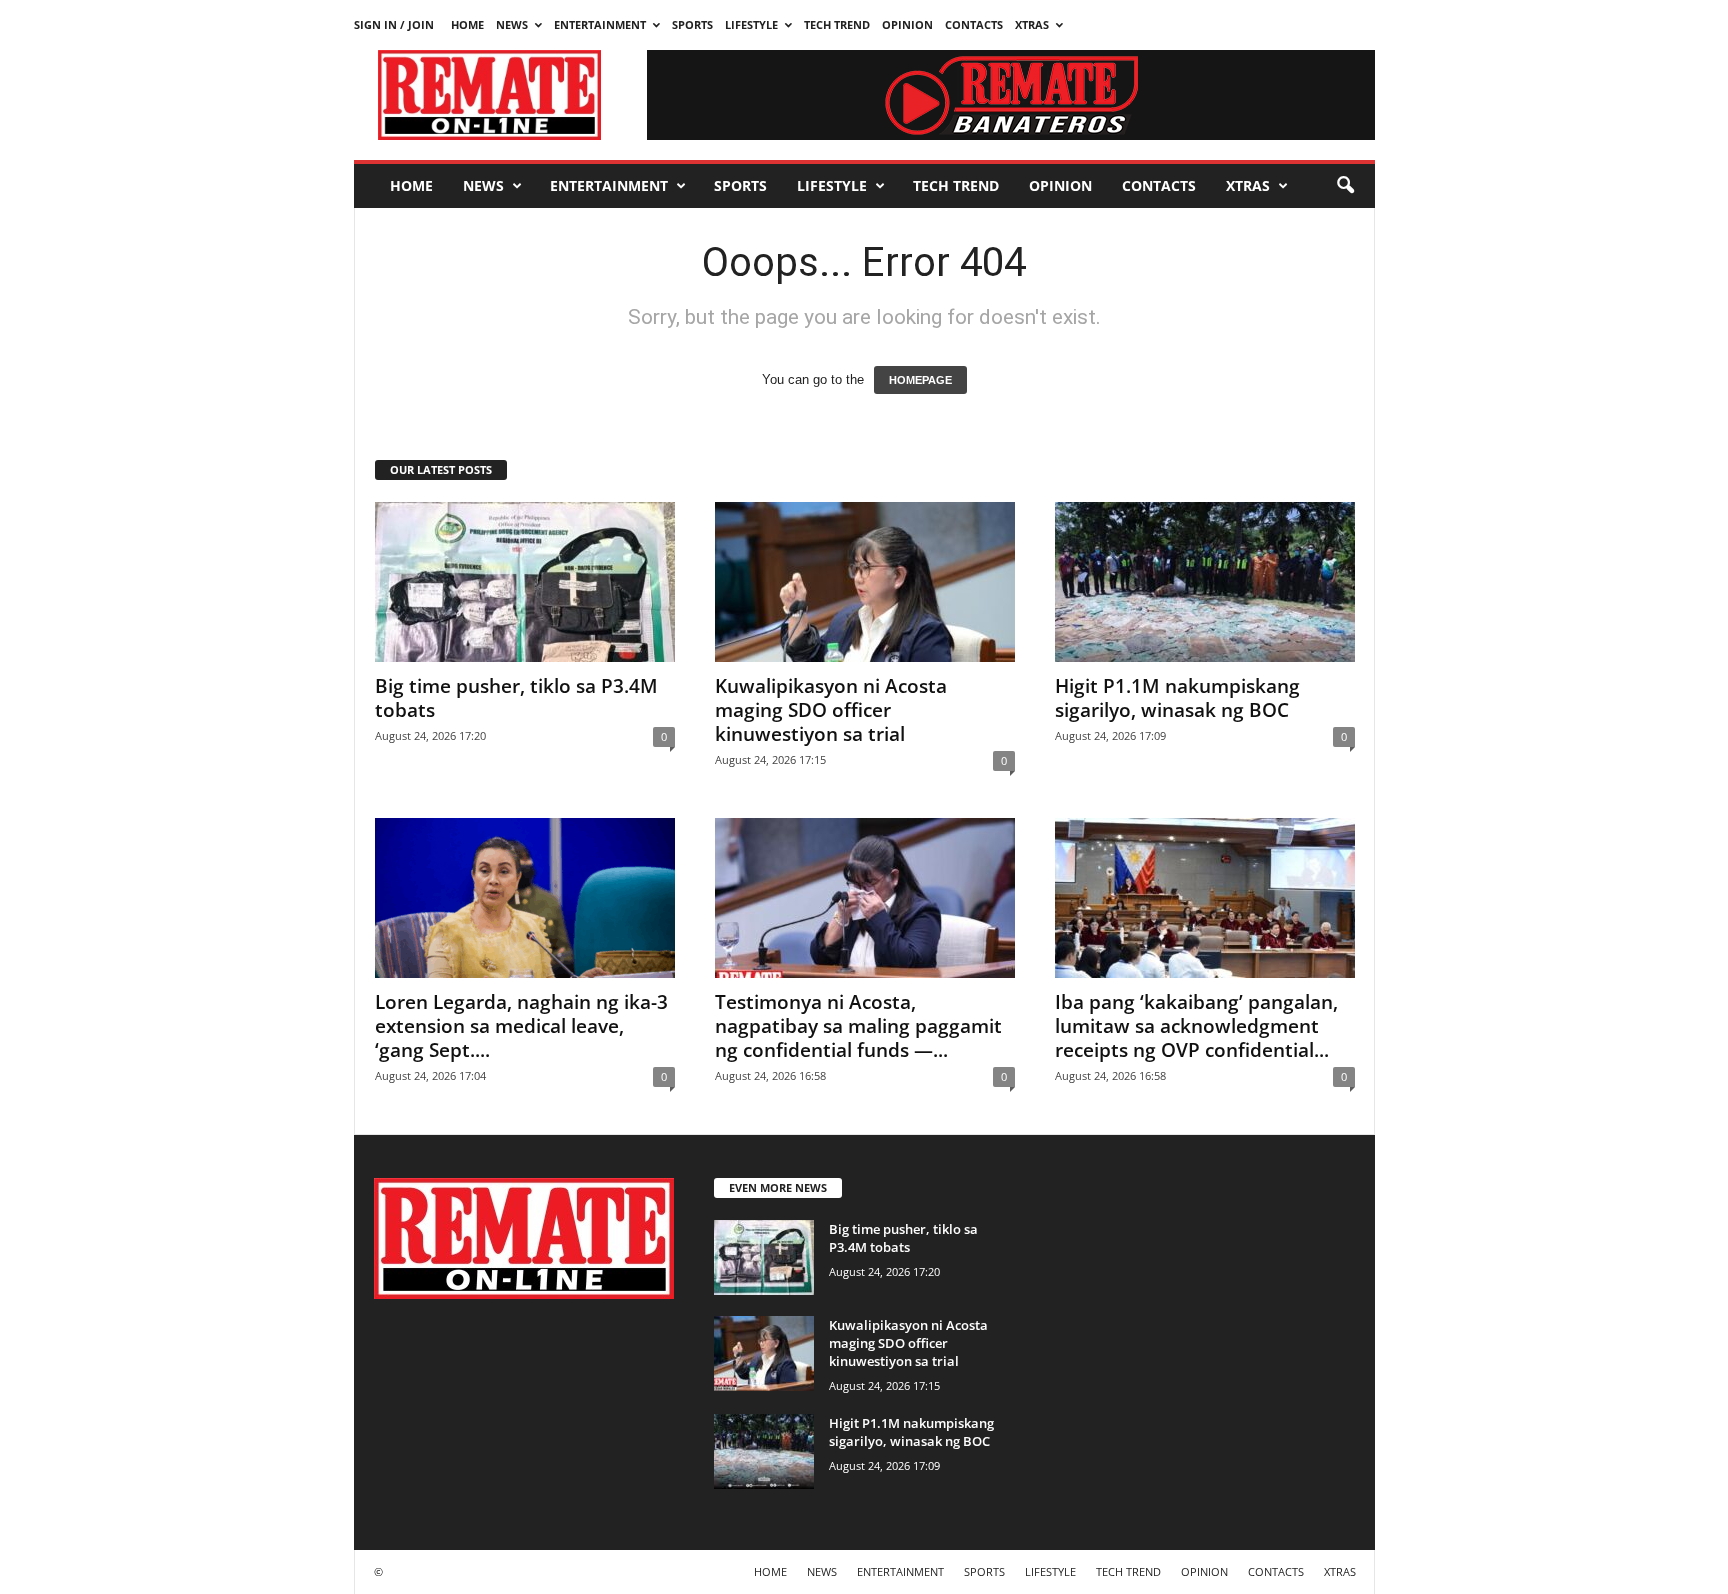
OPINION (907, 24)
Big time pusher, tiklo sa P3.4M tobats (516, 698)
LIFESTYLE (751, 24)
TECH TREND (837, 24)
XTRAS (1032, 24)
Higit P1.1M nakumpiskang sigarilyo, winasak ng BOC (1177, 698)
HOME (467, 24)
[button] (1345, 186)
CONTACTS (974, 24)
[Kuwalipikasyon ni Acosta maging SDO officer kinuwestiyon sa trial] (865, 582)
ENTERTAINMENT (600, 24)
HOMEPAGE (920, 380)
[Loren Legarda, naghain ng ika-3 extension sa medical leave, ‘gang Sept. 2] (525, 898)
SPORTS (692, 24)
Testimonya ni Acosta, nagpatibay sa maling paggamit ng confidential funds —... (858, 1026)
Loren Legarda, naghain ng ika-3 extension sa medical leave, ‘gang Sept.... (521, 1026)
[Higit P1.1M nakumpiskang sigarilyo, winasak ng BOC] (1205, 582)
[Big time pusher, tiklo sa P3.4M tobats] (525, 582)
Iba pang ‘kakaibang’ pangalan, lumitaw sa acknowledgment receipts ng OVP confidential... (1196, 1026)
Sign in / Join (394, 24)
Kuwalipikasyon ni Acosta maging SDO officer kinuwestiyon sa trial (831, 710)
